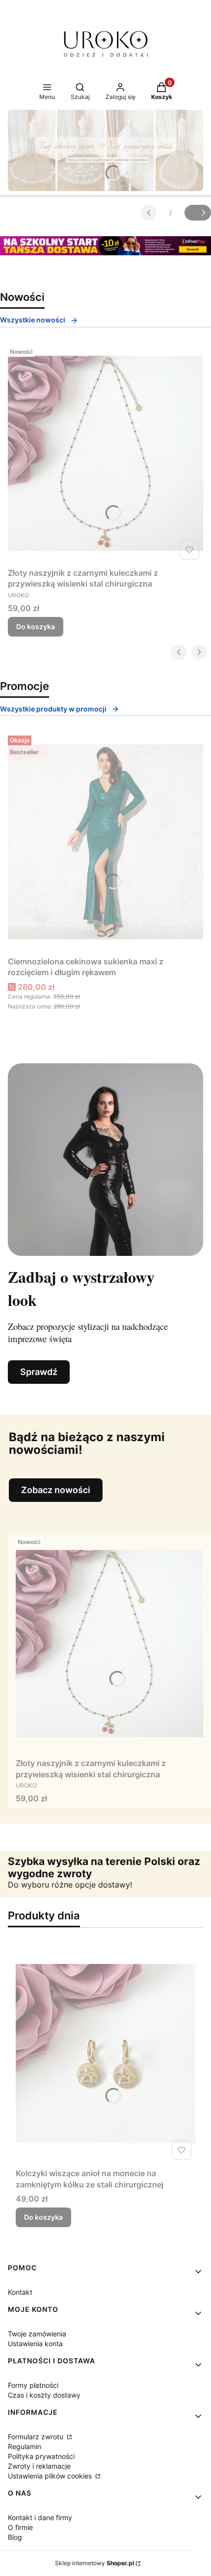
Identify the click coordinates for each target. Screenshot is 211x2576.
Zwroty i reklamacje (39, 2466)
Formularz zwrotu (37, 2437)
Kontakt (20, 2292)
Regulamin (25, 2446)
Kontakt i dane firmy (40, 2517)
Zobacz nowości (56, 1490)
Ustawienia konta (35, 2343)
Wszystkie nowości (33, 320)
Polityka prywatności (41, 2456)
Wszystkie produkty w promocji (53, 709)
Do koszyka (36, 626)
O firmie (20, 2527)
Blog (15, 2537)
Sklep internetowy (94, 2563)
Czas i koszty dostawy (44, 2395)
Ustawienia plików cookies (51, 2476)
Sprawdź (39, 1372)
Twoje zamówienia (37, 2334)
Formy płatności (33, 2385)
